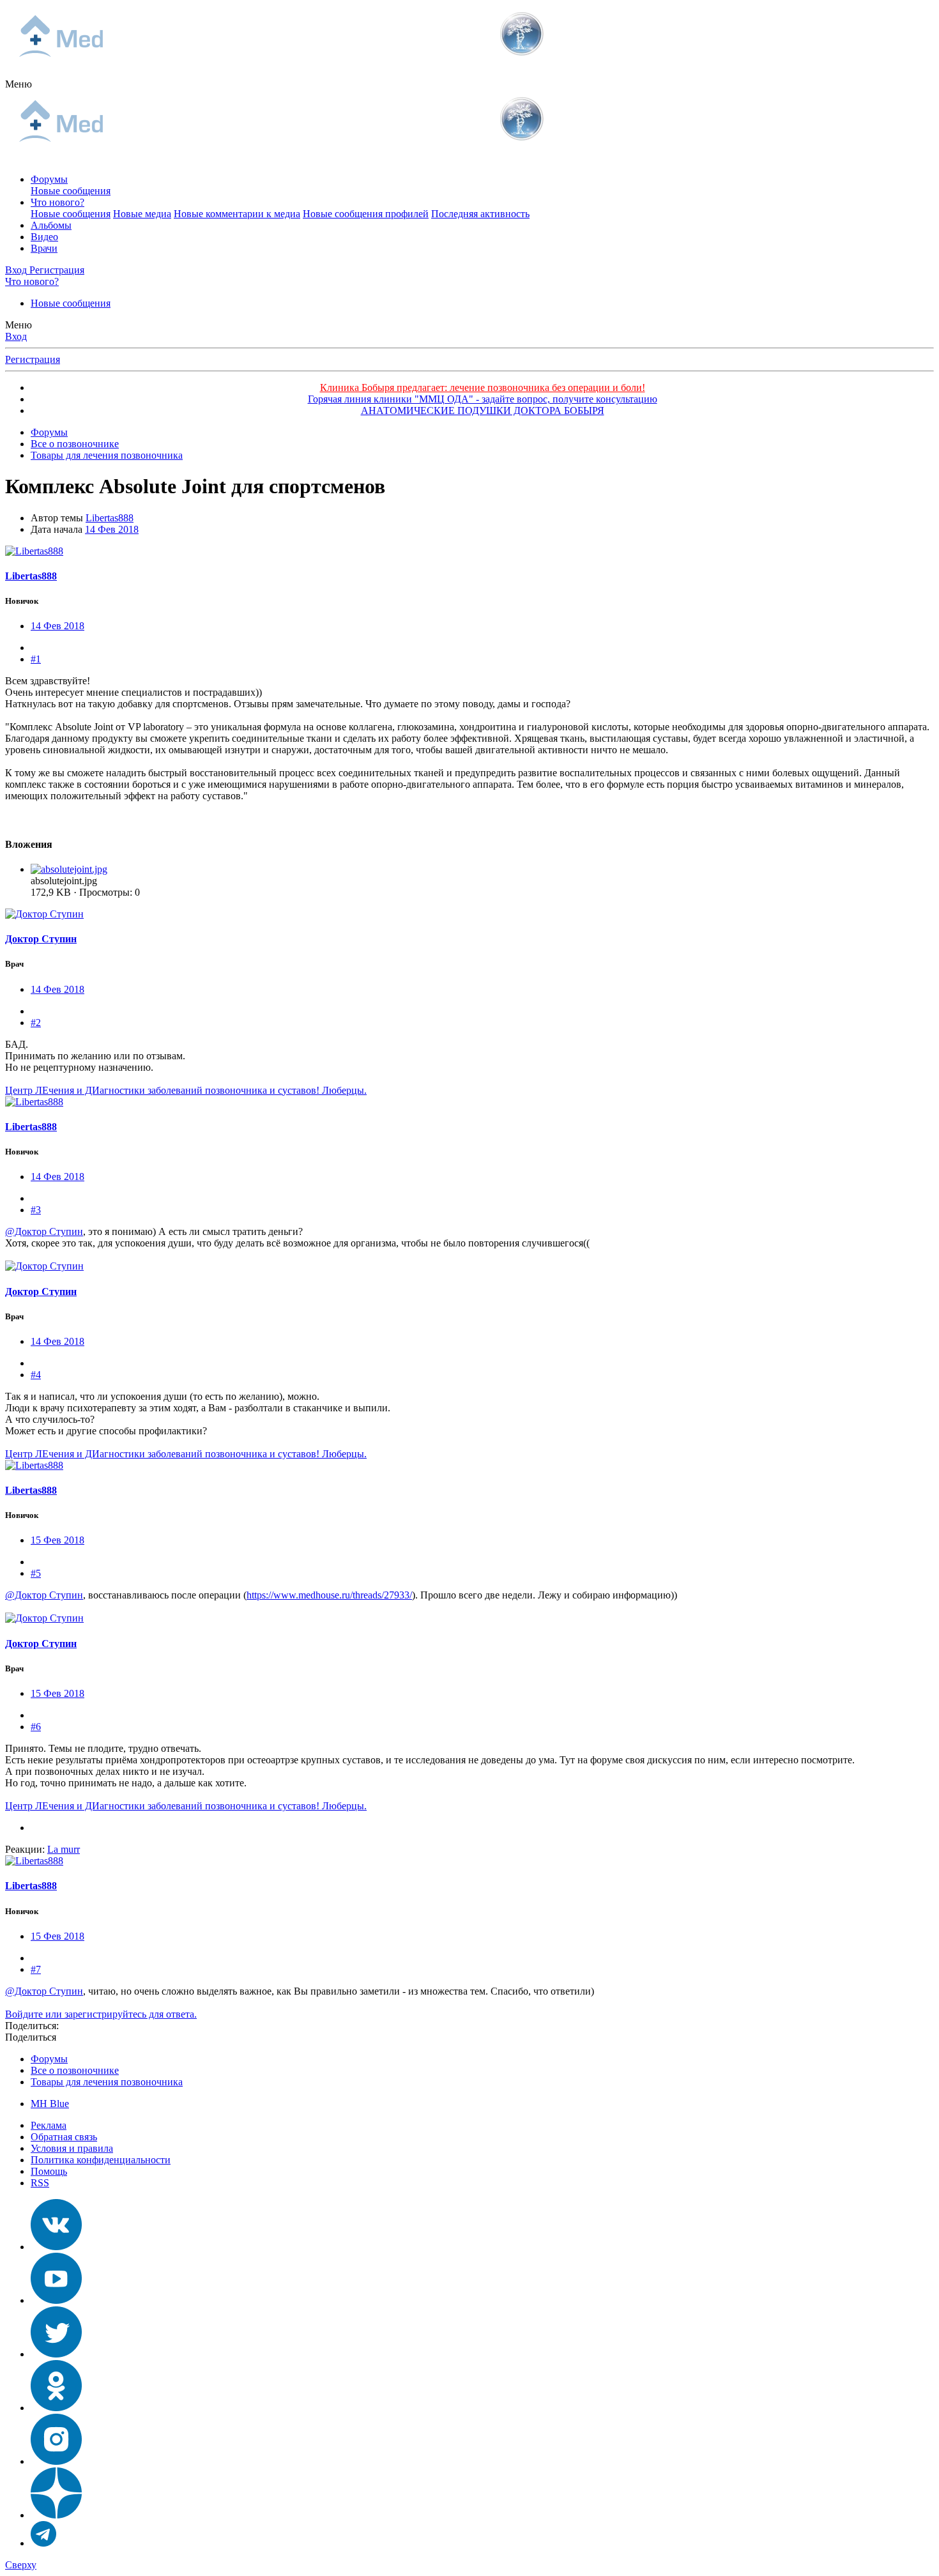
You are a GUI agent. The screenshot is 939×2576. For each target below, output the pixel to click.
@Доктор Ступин (44, 1231)
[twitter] (56, 2354)
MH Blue (50, 2104)
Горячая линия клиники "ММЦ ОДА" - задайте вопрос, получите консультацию (483, 399)
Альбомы (51, 225)
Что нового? (57, 202)
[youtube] (56, 2300)
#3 (36, 1210)
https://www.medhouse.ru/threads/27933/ (329, 1595)
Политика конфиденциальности (101, 2160)
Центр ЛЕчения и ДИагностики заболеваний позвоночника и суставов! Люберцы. (186, 1090)
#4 (36, 1375)
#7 (36, 1969)
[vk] (56, 2247)
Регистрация (33, 359)
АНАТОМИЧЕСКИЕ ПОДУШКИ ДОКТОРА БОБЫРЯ (483, 410)
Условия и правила (72, 2148)
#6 (36, 1727)
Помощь (49, 2171)
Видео (44, 237)
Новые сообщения (71, 191)
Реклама (49, 2125)
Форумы (49, 179)
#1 (36, 659)
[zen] (56, 2515)
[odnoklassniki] (56, 2408)
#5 (36, 1573)
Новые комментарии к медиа (237, 214)
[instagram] (56, 2461)
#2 (36, 1023)
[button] (19, 84)
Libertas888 (110, 518)
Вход (16, 336)
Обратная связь (64, 2137)
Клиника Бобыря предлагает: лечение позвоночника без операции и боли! (483, 387)
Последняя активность (480, 214)
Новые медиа (142, 214)
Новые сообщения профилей (366, 214)
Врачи (44, 248)
